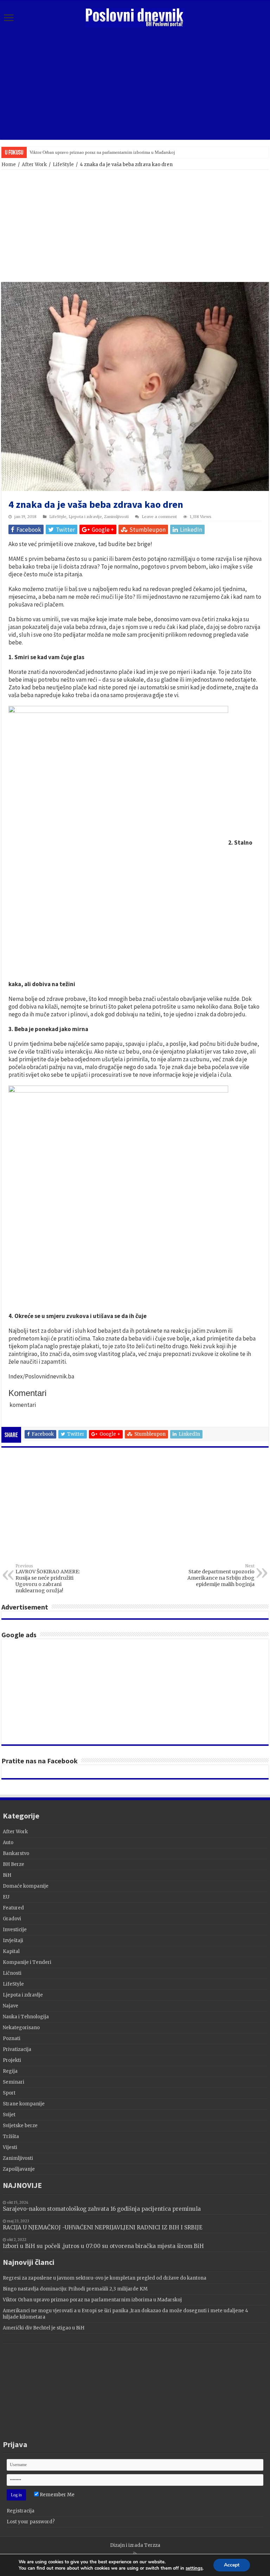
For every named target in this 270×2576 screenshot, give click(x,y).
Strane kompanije (24, 2104)
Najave (11, 2006)
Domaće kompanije (26, 1886)
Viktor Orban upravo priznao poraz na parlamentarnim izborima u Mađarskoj (102, 152)
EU (6, 1897)
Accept (232, 2565)
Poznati (12, 2038)
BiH (7, 1875)
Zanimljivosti (116, 517)
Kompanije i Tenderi (27, 1962)
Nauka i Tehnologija (26, 2017)
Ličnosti (12, 1973)
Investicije (15, 1930)
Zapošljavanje (19, 2169)
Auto (8, 1843)
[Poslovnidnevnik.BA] (135, 17)
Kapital (11, 1951)
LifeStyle (63, 165)
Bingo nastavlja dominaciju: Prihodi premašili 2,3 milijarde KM (75, 2289)
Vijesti (10, 2147)
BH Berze (14, 1864)
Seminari (14, 2082)
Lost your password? (31, 2522)
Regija (10, 2071)
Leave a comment (159, 517)
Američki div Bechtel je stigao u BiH (44, 2328)
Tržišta (11, 2136)
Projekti (12, 2060)
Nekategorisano (21, 2028)
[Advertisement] (135, 84)
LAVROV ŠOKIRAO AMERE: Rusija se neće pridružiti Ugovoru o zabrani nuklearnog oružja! (48, 1579)
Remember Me (57, 2495)
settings (194, 2568)
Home (9, 165)
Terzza (152, 2545)
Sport (9, 2093)
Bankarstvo (16, 1853)
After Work (34, 165)
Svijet (9, 2115)
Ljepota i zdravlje (85, 517)
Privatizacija (17, 2049)
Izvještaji (13, 1941)
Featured (13, 1908)
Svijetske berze (20, 2126)
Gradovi (12, 1919)
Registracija (21, 2511)
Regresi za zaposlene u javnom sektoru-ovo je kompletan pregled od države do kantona (105, 2278)
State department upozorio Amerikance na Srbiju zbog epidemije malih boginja (221, 1575)
